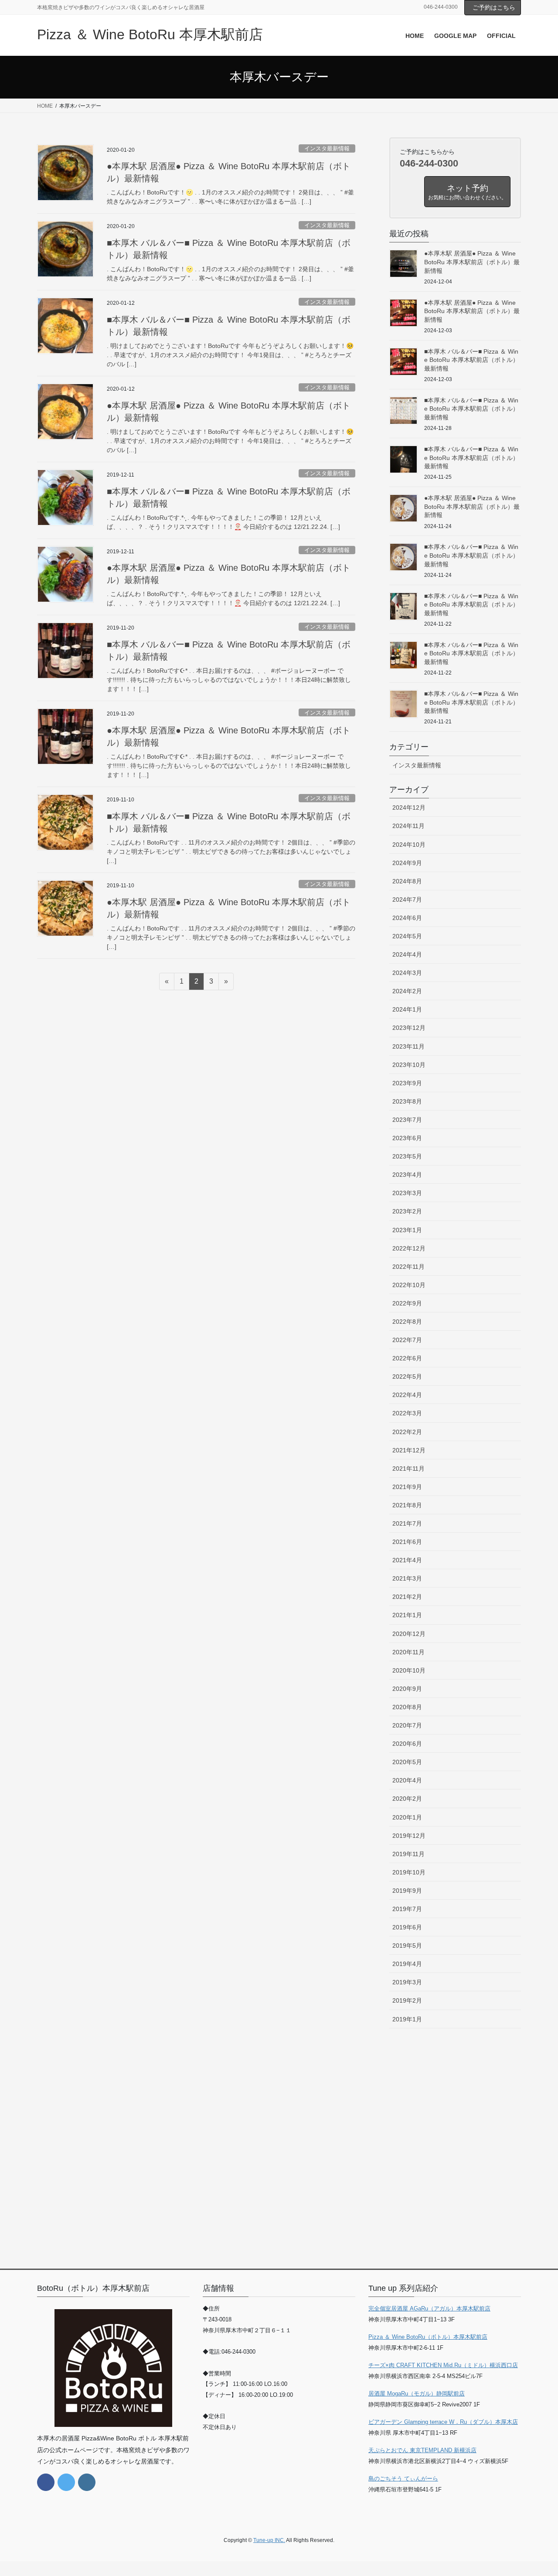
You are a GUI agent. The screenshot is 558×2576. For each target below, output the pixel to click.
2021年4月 (407, 1560)
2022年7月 (407, 1340)
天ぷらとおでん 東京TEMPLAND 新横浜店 (422, 2450)
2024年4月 (407, 954)
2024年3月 (407, 973)
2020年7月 (407, 1725)
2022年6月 (407, 1358)
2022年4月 (407, 1395)
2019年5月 (407, 1946)
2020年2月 (407, 1799)
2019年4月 (407, 1964)
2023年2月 (407, 1211)
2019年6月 (407, 1927)
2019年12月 (409, 1836)
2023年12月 (409, 1028)
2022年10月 (409, 1285)
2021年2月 (407, 1597)
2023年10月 (409, 1065)
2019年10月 (409, 1872)
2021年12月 (409, 1450)
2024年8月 (407, 881)
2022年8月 (407, 1322)
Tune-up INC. (269, 2540)
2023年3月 (407, 1193)
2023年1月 (407, 1230)
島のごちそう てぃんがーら (403, 2479)
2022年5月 (407, 1377)
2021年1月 (407, 1615)
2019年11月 (408, 1854)
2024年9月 (407, 863)
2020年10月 (409, 1670)
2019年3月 (407, 1982)
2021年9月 (407, 1487)
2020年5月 (407, 1762)
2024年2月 (407, 991)
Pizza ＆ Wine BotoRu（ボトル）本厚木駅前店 (428, 2337)
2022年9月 (407, 1303)
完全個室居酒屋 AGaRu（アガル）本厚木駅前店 (429, 2309)
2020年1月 (407, 1817)
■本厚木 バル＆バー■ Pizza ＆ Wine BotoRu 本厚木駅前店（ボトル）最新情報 (471, 360)
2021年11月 (408, 1469)
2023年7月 (407, 1120)
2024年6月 (407, 918)
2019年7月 (407, 1909)
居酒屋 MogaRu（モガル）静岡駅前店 (417, 2394)
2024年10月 (409, 845)
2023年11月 (408, 1046)
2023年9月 (407, 1083)
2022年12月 (409, 1248)
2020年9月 (407, 1689)
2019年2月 (407, 2000)
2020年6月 (407, 1744)
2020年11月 (408, 1652)
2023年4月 (407, 1175)
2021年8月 (407, 1505)
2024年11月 (408, 826)
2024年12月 (409, 808)
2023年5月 (407, 1156)
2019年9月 (407, 1891)
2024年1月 (407, 1009)
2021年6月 (407, 1542)
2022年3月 (407, 1413)
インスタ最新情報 (327, 148)
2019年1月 (407, 2019)
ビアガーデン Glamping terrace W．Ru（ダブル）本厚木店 (443, 2422)
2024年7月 (407, 900)
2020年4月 (407, 1780)
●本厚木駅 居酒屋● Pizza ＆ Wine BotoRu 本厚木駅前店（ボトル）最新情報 (472, 262)
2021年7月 (407, 1523)
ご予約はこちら (494, 7)
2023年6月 (407, 1138)
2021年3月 (407, 1578)
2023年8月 (407, 1101)
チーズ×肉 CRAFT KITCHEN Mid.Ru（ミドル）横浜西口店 (443, 2365)
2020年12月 (409, 1634)
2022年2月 (407, 1432)
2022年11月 (408, 1267)
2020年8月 (407, 1707)
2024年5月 (407, 936)
